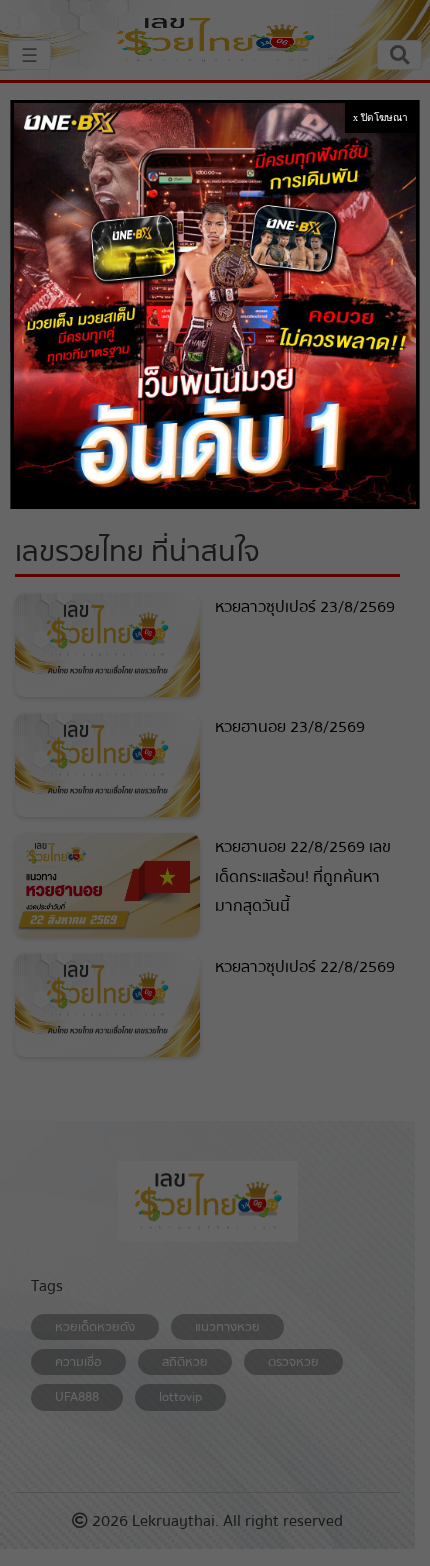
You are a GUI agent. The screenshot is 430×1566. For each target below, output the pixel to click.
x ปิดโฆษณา (380, 117)
